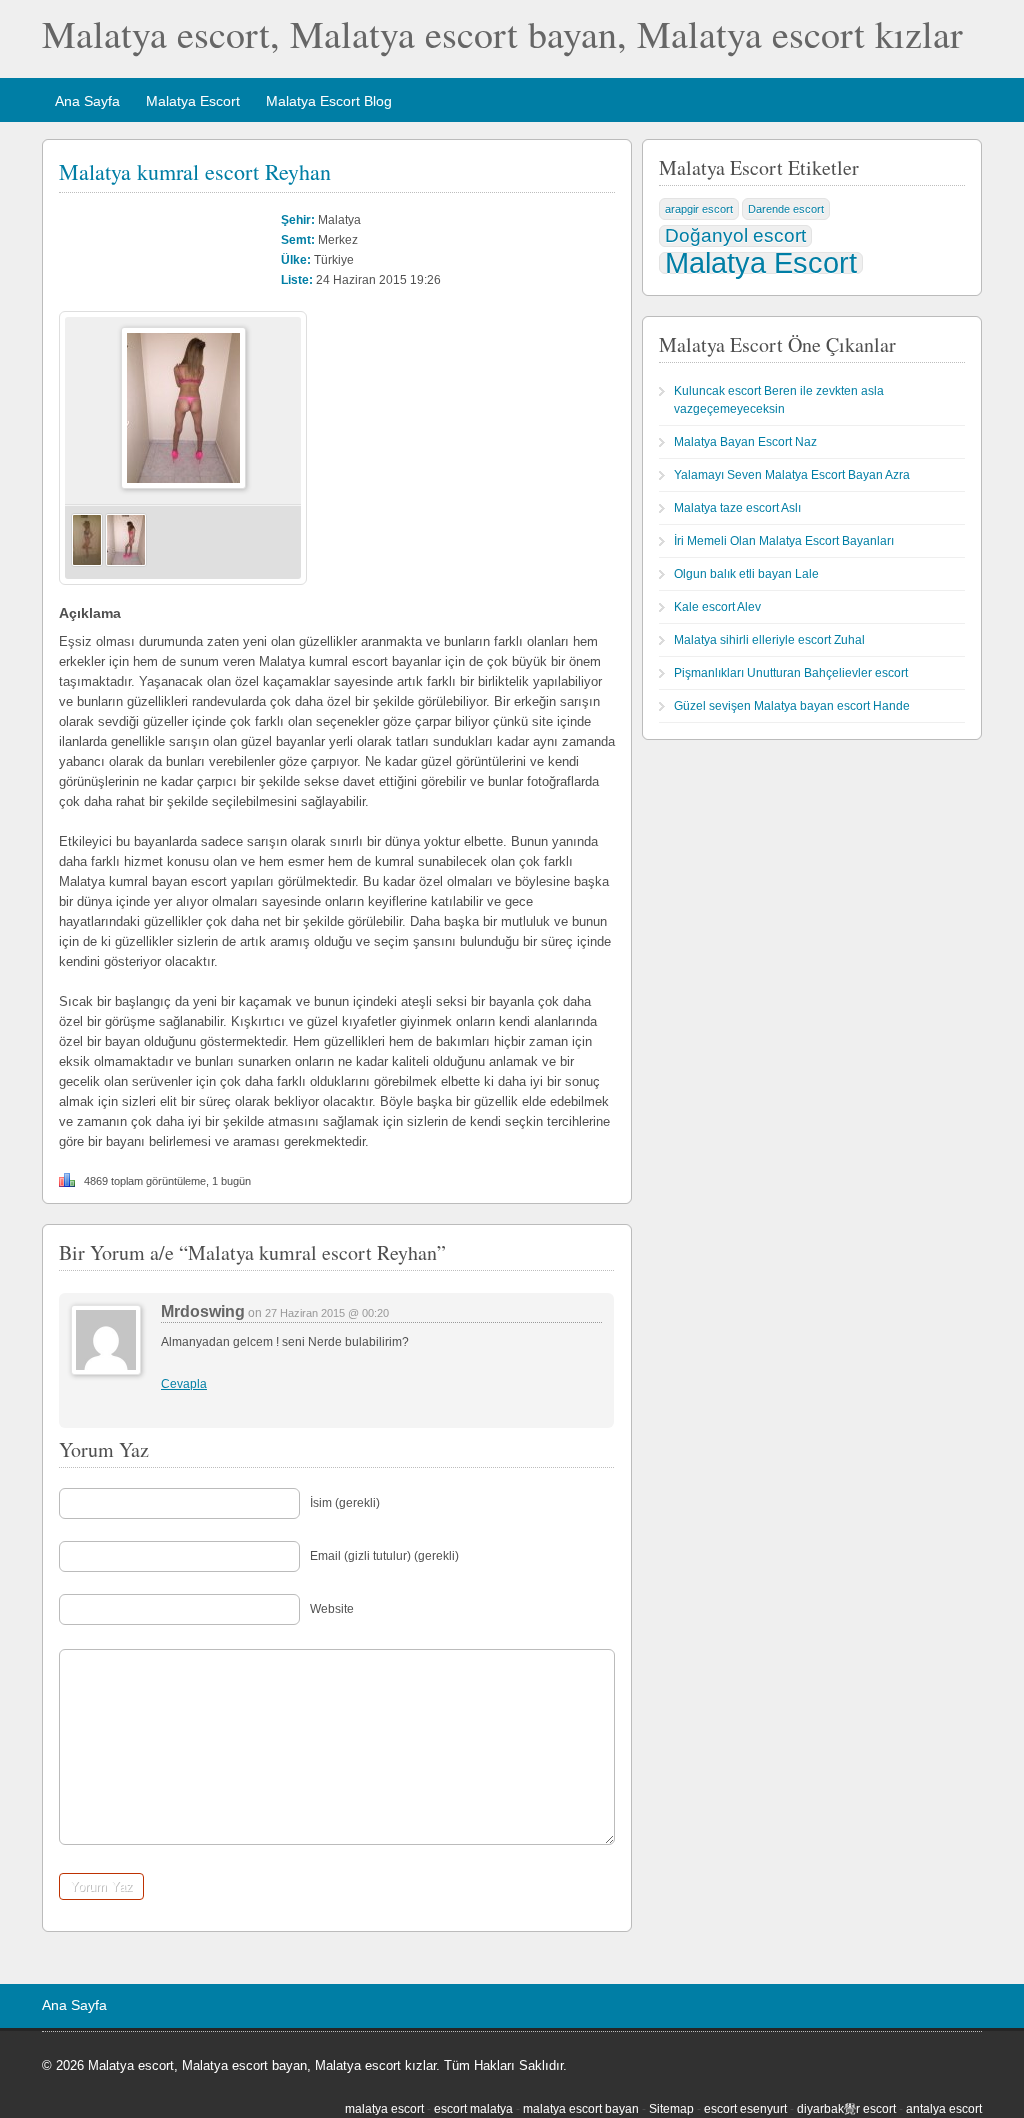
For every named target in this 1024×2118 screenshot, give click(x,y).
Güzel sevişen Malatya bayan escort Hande (792, 706)
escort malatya (473, 2109)
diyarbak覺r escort (846, 2109)
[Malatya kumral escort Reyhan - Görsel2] (126, 563)
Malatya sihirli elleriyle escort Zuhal (769, 640)
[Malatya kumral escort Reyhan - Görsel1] (87, 563)
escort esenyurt (745, 2109)
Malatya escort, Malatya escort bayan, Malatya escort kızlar (502, 33)
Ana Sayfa (87, 101)
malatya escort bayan (581, 2109)
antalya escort (944, 2109)
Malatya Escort (193, 101)
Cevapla (184, 1384)
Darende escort (786, 209)
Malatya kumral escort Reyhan (195, 171)
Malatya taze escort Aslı (737, 508)
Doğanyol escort (735, 235)
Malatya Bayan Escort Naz (745, 442)
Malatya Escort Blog (329, 101)
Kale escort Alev (717, 607)
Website (332, 1609)
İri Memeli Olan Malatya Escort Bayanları (784, 541)
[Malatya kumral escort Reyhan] (183, 485)
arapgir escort (699, 209)
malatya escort (384, 2109)
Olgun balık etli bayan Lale (746, 574)
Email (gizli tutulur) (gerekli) (384, 1556)
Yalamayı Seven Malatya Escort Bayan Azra (792, 475)
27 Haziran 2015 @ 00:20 (327, 1313)
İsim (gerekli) (345, 1503)
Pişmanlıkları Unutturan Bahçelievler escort (791, 673)
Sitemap (671, 2109)
